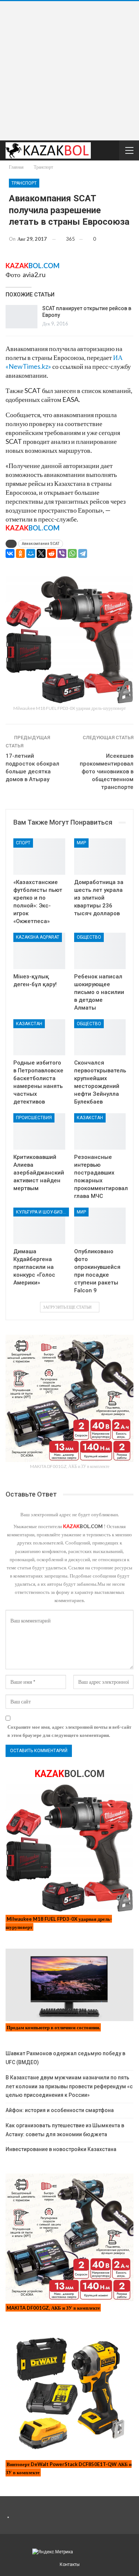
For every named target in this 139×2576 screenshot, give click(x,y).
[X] (41, 553)
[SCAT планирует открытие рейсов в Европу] (21, 317)
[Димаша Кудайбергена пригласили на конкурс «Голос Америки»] (39, 1226)
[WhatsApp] (72, 553)
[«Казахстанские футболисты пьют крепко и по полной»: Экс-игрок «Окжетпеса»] (39, 857)
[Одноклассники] (20, 553)
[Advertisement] (69, 71)
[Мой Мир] (31, 553)
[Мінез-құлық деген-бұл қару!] (39, 951)
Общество (89, 937)
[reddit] (52, 553)
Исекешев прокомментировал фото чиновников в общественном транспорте (107, 771)
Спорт (23, 843)
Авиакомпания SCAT (41, 544)
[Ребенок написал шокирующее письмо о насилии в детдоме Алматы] (100, 951)
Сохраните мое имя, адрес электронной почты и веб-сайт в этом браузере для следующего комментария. (69, 1731)
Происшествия (34, 1118)
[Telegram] (83, 553)
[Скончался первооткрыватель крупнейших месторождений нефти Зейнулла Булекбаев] (100, 1037)
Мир (81, 843)
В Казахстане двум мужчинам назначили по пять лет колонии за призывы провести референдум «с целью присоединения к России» (69, 2086)
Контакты (70, 2564)
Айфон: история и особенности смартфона (60, 2110)
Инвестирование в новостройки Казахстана (61, 2149)
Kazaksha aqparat (38, 937)
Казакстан (29, 1024)
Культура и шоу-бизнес (42, 1212)
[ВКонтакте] (10, 553)
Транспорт (24, 183)
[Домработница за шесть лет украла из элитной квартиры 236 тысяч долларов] (100, 857)
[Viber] (62, 553)
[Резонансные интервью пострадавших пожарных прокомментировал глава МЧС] (100, 1131)
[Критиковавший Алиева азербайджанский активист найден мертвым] (39, 1131)
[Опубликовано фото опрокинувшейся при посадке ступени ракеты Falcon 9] (100, 1226)
